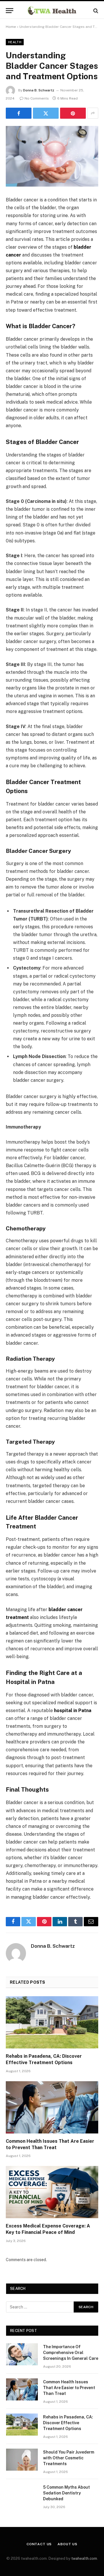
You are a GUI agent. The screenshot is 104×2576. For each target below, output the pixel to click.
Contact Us (39, 2544)
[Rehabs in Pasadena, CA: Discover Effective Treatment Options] (52, 2022)
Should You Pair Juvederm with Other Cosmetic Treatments (69, 2458)
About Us (67, 2544)
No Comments (37, 98)
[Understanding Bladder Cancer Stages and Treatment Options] (52, 156)
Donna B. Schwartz (39, 90)
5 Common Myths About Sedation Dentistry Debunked (66, 2493)
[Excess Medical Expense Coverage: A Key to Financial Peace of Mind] (52, 2192)
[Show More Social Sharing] (93, 113)
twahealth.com (84, 2558)
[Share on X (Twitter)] (46, 113)
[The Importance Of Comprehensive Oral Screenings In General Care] (22, 2354)
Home (11, 27)
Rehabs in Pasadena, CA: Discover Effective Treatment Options (68, 2423)
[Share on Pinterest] (73, 113)
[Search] (95, 11)
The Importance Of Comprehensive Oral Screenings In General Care (71, 2353)
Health (15, 42)
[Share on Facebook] (19, 113)
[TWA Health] (52, 11)
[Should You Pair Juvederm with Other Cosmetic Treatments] (22, 2460)
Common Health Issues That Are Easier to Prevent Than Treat (69, 2388)
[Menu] (10, 11)
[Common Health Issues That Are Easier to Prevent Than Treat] (52, 2107)
